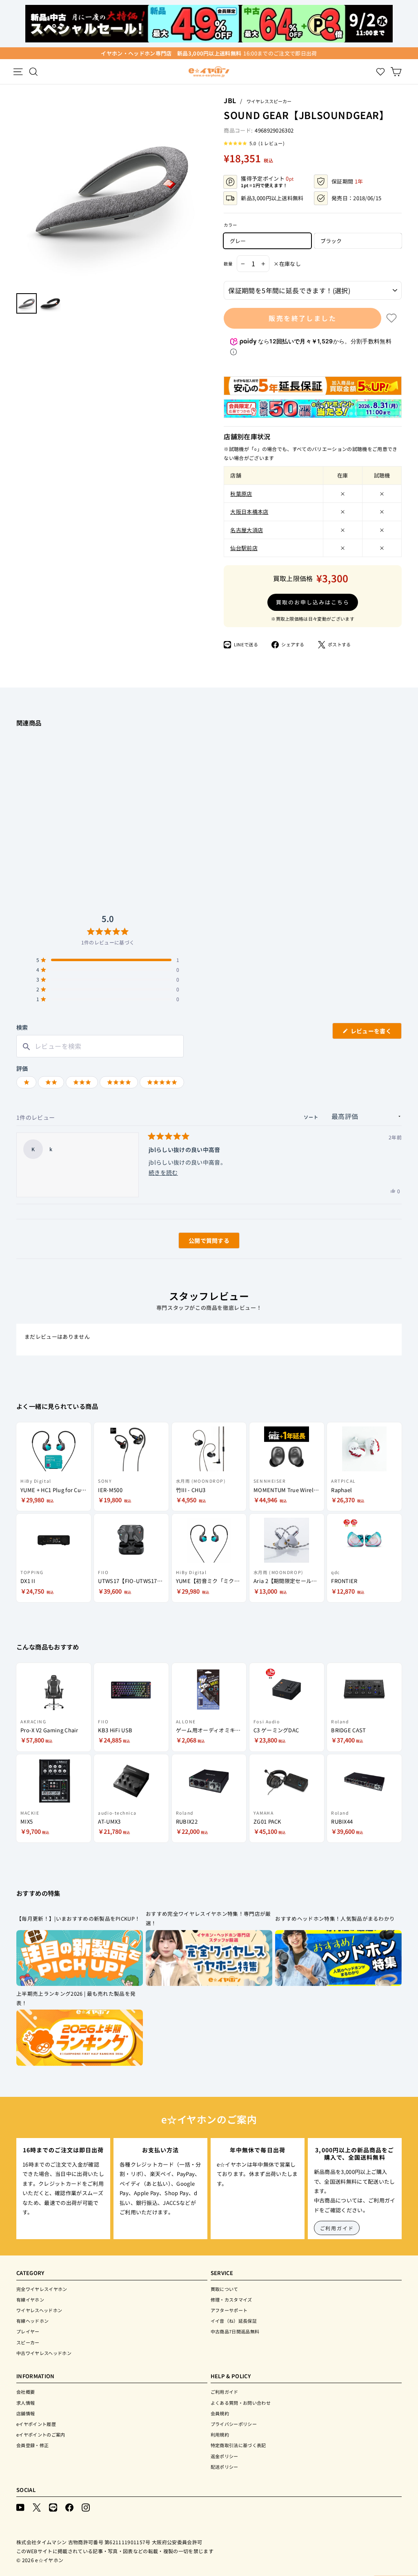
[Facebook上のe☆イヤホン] (69, 2506)
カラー (230, 225)
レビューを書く (374, 1033)
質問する (200, 1242)
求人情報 (26, 2403)
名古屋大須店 (247, 530)
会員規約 (220, 2413)
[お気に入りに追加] (391, 318)
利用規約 (220, 2434)
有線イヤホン (30, 2300)
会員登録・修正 (32, 2445)
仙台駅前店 (244, 548)
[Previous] (20, 192)
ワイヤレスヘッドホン (39, 2310)
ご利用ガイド (337, 2228)
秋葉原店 (241, 494)
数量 (228, 264)
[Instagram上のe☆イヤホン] (86, 2506)
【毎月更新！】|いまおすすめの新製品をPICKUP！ (78, 1918)
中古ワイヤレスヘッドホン (44, 2353)
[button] (254, 143)
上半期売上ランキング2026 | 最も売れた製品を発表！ (76, 1998)
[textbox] (100, 1046)
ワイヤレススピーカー (269, 101)
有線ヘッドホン (32, 2321)
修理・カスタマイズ (231, 2300)
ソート (312, 1117)
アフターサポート (229, 2310)
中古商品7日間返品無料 (235, 2331)
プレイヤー (28, 2331)
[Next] (203, 192)
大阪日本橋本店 (249, 512)
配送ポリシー (225, 2467)
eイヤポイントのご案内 (41, 2434)
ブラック (331, 241)
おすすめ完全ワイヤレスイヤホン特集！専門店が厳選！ (208, 1918)
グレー (238, 241)
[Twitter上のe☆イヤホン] (37, 2506)
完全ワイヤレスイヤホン (42, 2289)
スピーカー (28, 2342)
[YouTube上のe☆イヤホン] (20, 2506)
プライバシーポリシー (234, 2424)
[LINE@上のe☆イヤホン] (53, 2506)
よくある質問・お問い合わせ (241, 2403)
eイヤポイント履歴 (36, 2424)
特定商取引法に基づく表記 (238, 2445)
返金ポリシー (225, 2456)
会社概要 (26, 2392)
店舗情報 (26, 2413)
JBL (230, 100)
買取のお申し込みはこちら (312, 602)
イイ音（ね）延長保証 (234, 2321)
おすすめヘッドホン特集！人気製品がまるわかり (335, 1918)
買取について (225, 2289)
